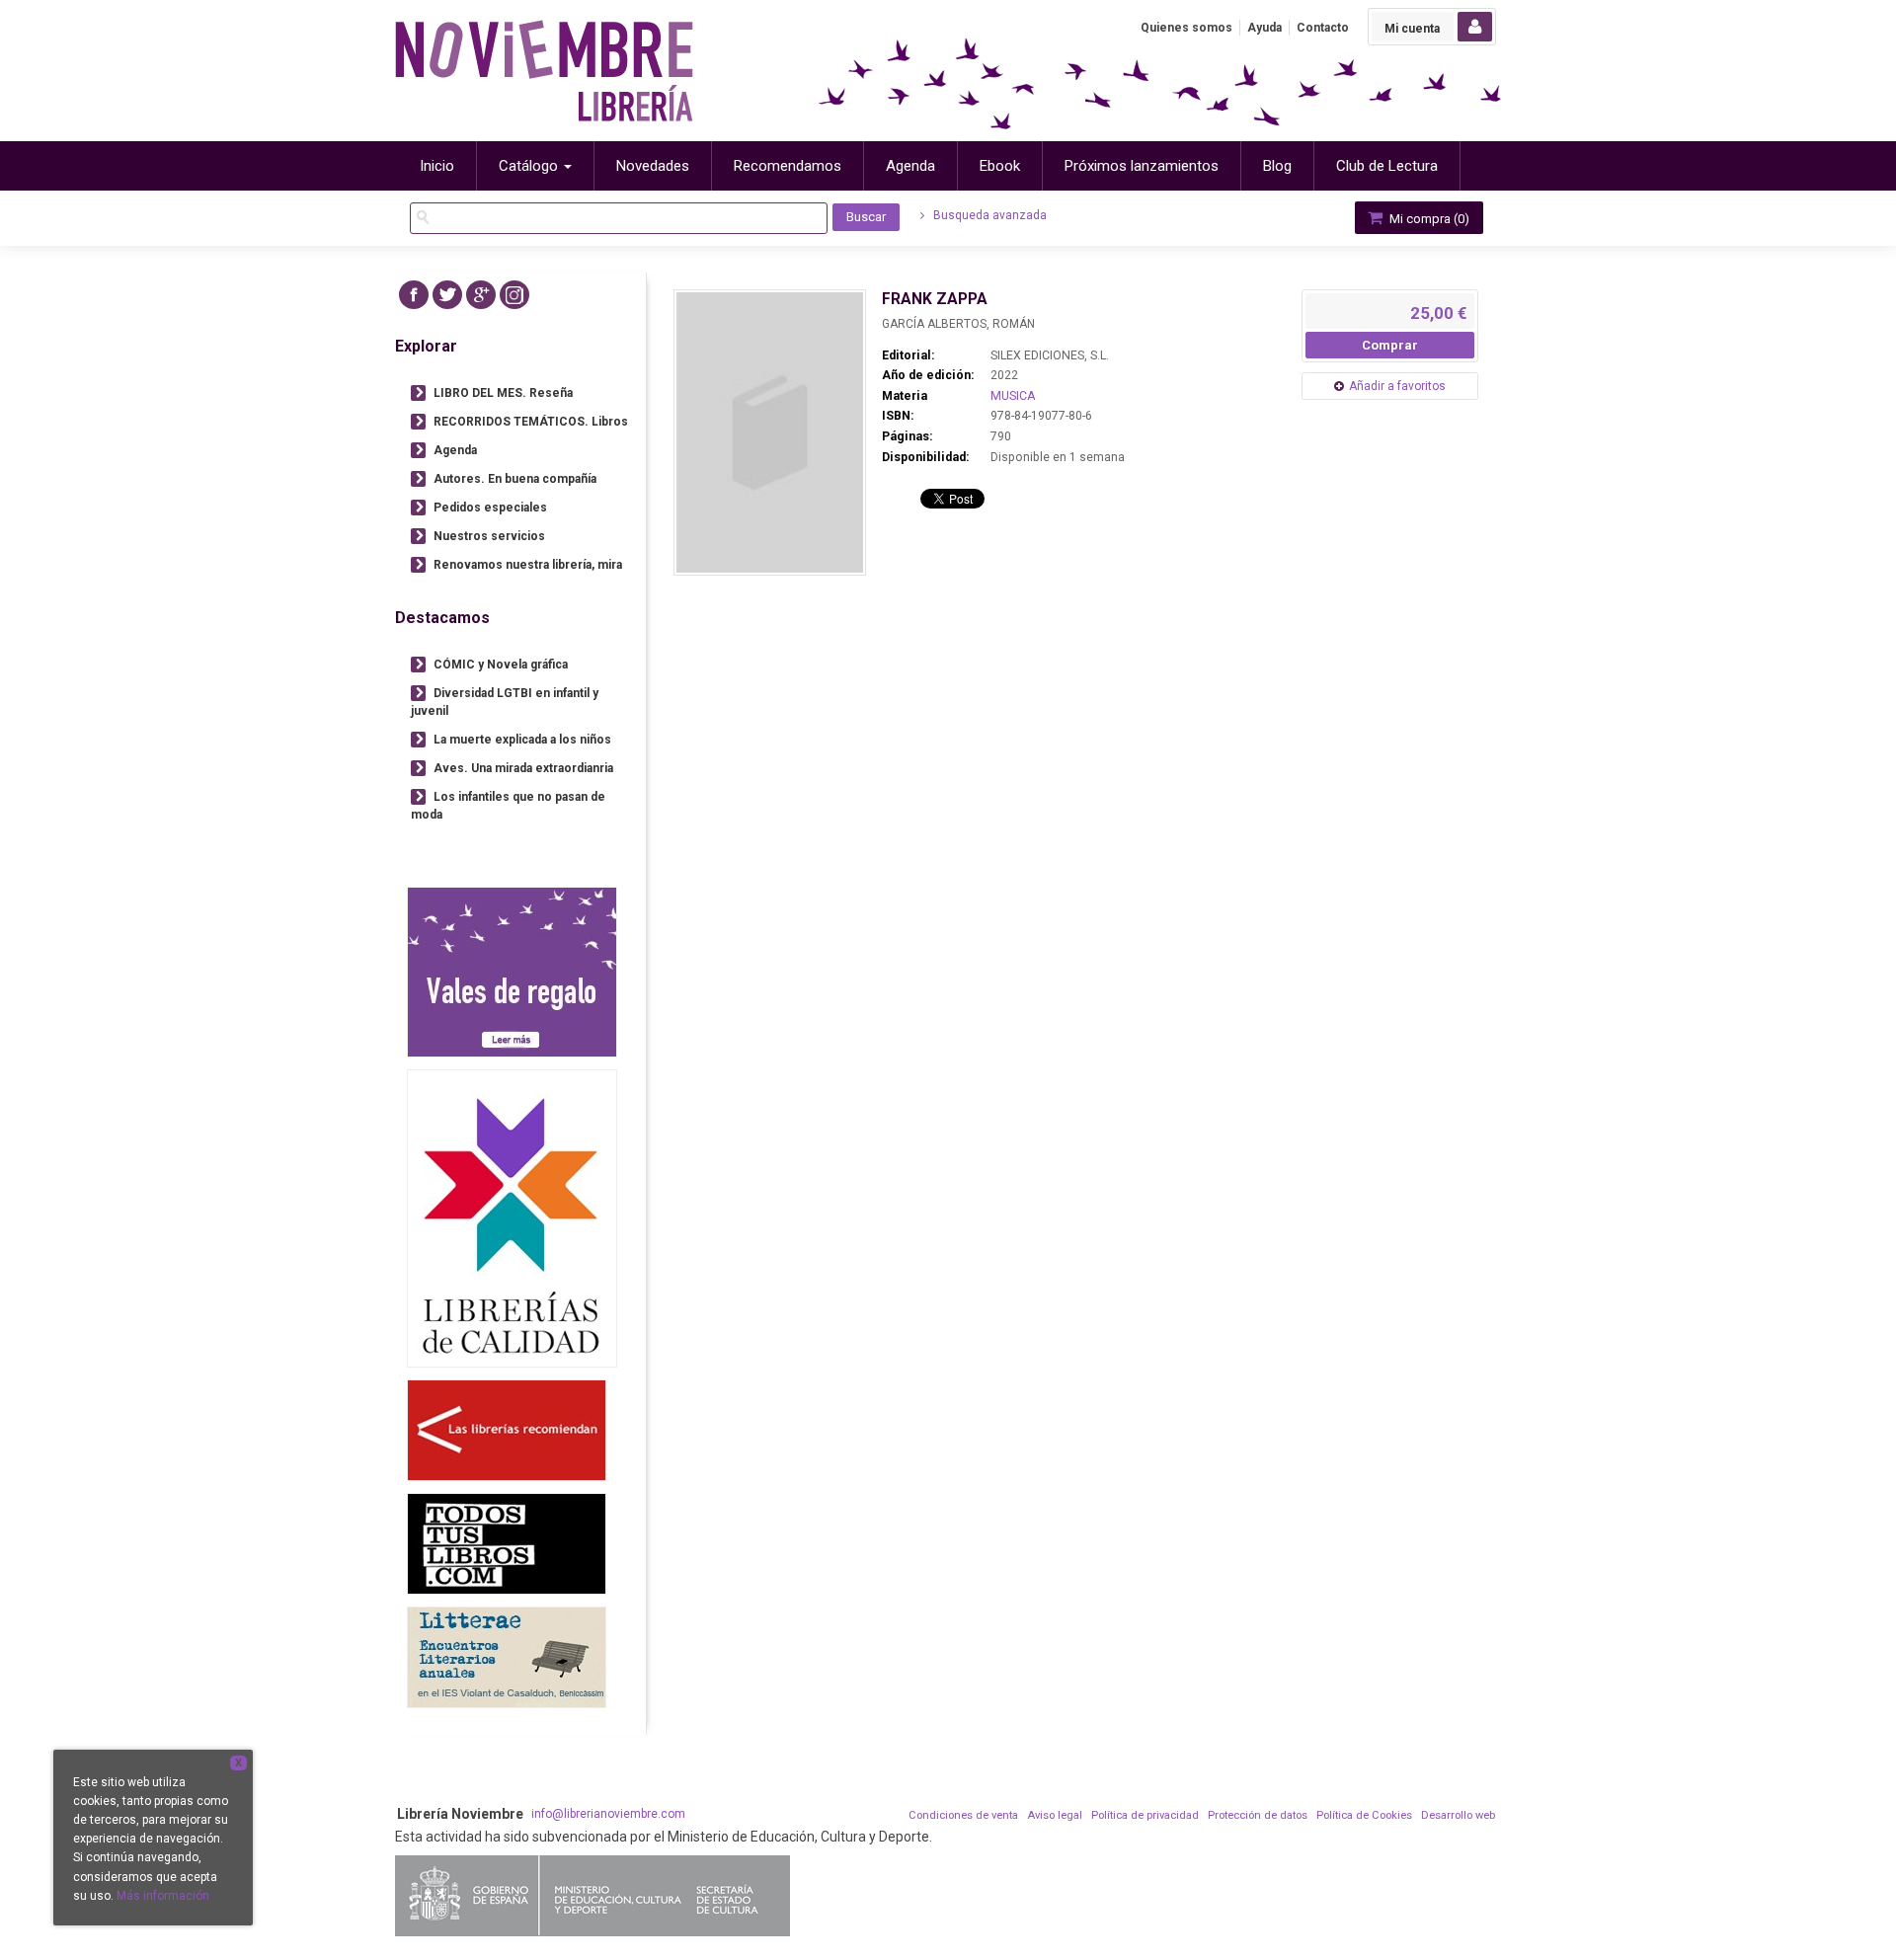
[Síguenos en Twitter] (447, 295)
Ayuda (1264, 28)
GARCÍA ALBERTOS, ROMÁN (958, 324)
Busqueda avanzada (988, 215)
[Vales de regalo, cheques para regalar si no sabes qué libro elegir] (512, 972)
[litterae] (507, 1657)
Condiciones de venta (963, 1815)
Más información (163, 1896)
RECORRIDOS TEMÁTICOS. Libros (531, 422)
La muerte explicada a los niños (522, 740)
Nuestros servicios (489, 536)
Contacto (1323, 28)
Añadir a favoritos (1397, 386)
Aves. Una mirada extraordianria (523, 768)
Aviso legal (1055, 1815)
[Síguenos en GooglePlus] (481, 295)
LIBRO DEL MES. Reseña (503, 393)
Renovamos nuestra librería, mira (528, 565)
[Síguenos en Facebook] (414, 295)
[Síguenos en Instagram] (514, 295)
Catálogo (530, 166)
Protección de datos (1258, 1815)
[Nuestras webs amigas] (507, 1430)
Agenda (455, 450)
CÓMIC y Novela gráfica (501, 665)
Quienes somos (1186, 28)
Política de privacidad (1145, 1815)
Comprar (1390, 345)
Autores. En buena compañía (515, 479)
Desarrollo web (1458, 1815)
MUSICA (1013, 396)
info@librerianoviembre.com (608, 1814)
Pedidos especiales (490, 508)
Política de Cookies (1364, 1815)
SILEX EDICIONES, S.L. (1050, 355)
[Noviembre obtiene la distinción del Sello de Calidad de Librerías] (512, 1218)
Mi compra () (1428, 219)
